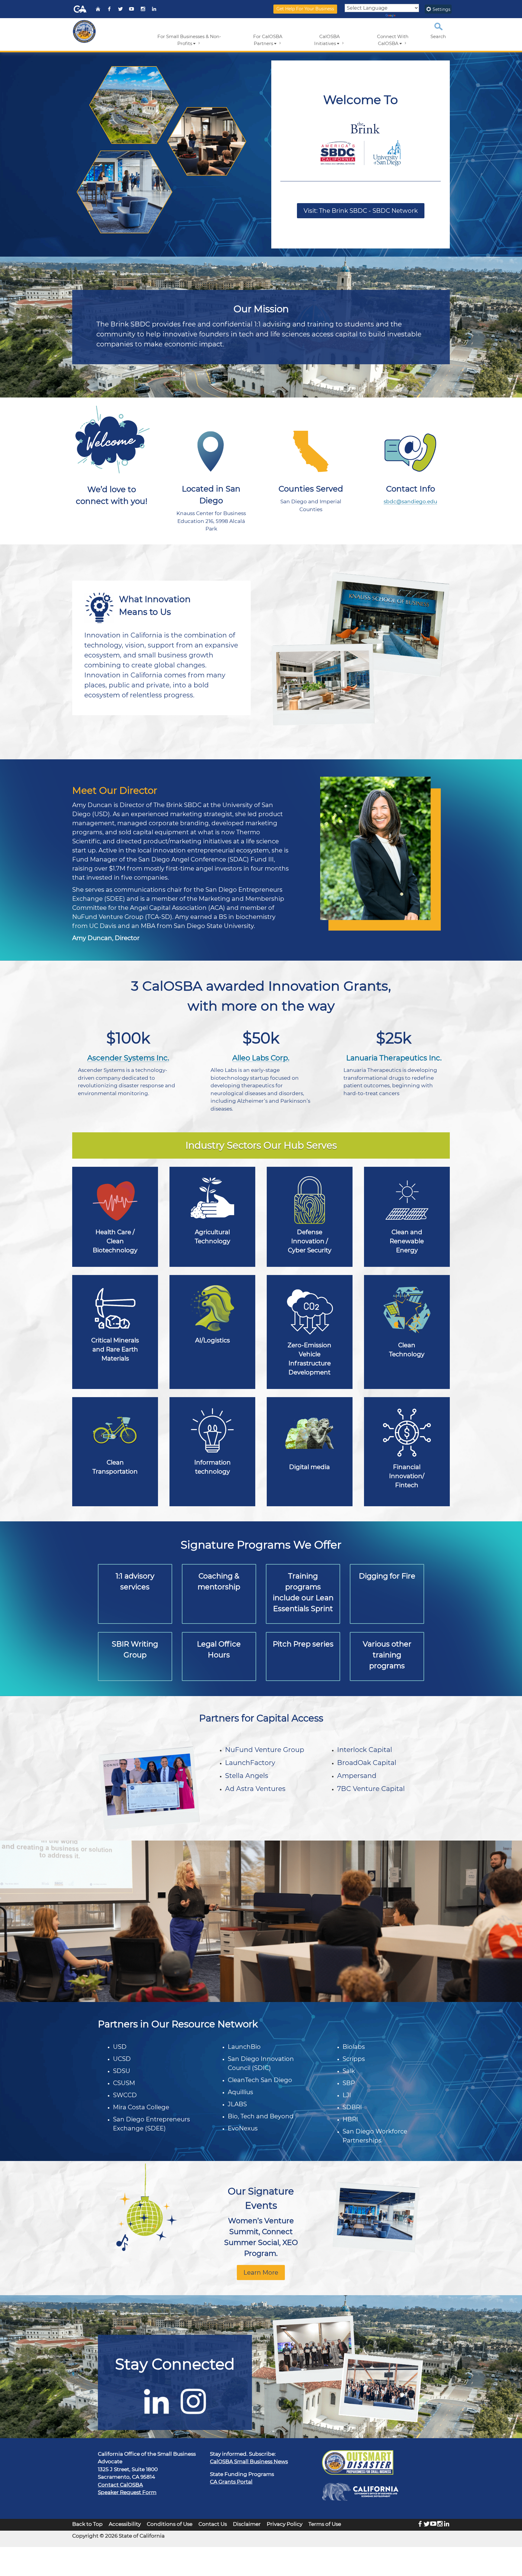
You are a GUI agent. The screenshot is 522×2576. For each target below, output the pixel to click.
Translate (406, 16)
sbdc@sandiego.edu (410, 501)
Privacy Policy (285, 2524)
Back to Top (87, 2524)
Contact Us (213, 2524)
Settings (441, 9)
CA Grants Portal (231, 2482)
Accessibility (125, 2524)
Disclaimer (247, 2524)
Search (438, 37)
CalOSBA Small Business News (249, 2461)
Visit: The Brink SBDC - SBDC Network (361, 211)
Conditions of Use (170, 2524)
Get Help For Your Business (305, 9)
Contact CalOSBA (120, 2485)
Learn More (261, 2273)
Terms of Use (325, 2524)
